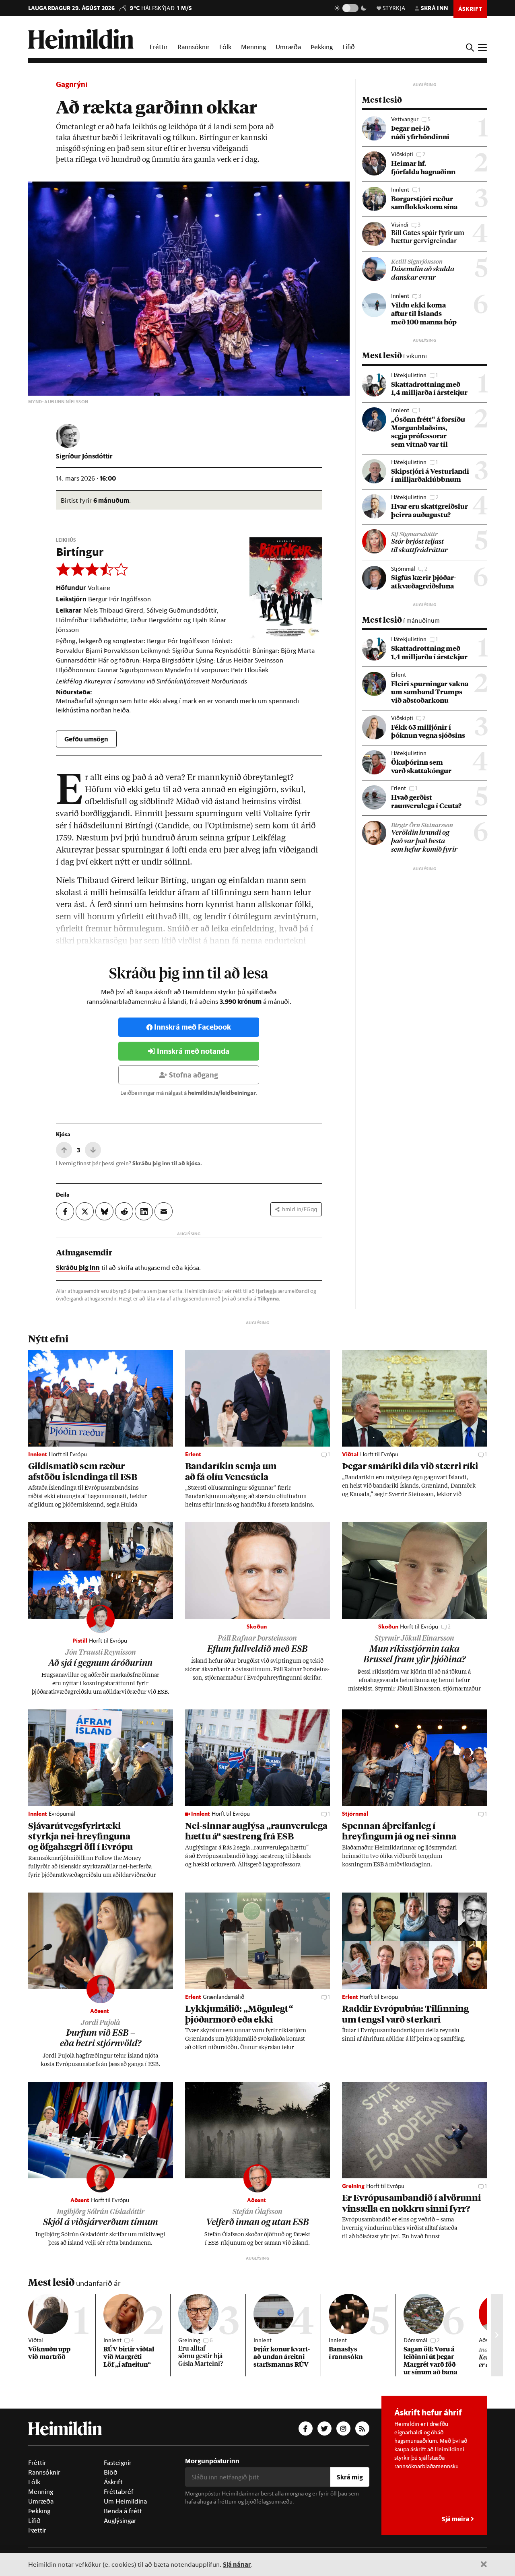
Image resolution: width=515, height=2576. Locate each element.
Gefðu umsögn (86, 739)
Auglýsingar (120, 2520)
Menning (253, 47)
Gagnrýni (72, 84)
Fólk (225, 47)
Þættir (37, 2530)
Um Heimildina (125, 2501)
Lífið (349, 47)
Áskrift (113, 2482)
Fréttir (159, 47)
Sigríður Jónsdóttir (84, 456)
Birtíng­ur (80, 552)
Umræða (288, 47)
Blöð (111, 2472)
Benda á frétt (123, 2511)
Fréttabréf (119, 2491)
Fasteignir (118, 2462)
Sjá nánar (237, 2564)
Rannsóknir (194, 47)
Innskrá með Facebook (193, 1027)
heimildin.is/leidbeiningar (222, 1093)
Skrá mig (350, 2477)
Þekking (322, 47)
